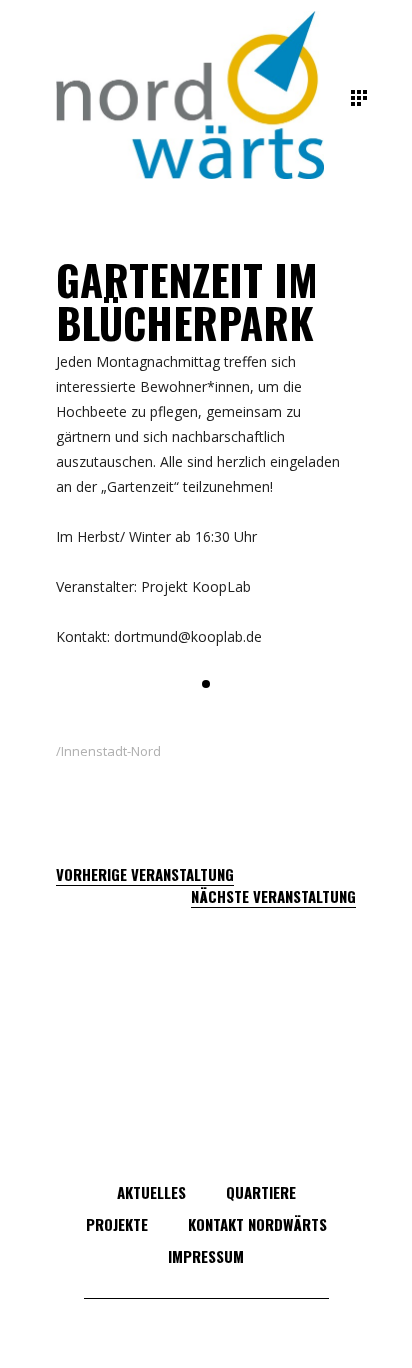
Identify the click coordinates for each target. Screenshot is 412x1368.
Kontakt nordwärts (257, 1224)
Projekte (117, 1224)
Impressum (206, 1256)
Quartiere (261, 1192)
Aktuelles (151, 1192)
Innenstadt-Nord (111, 751)
